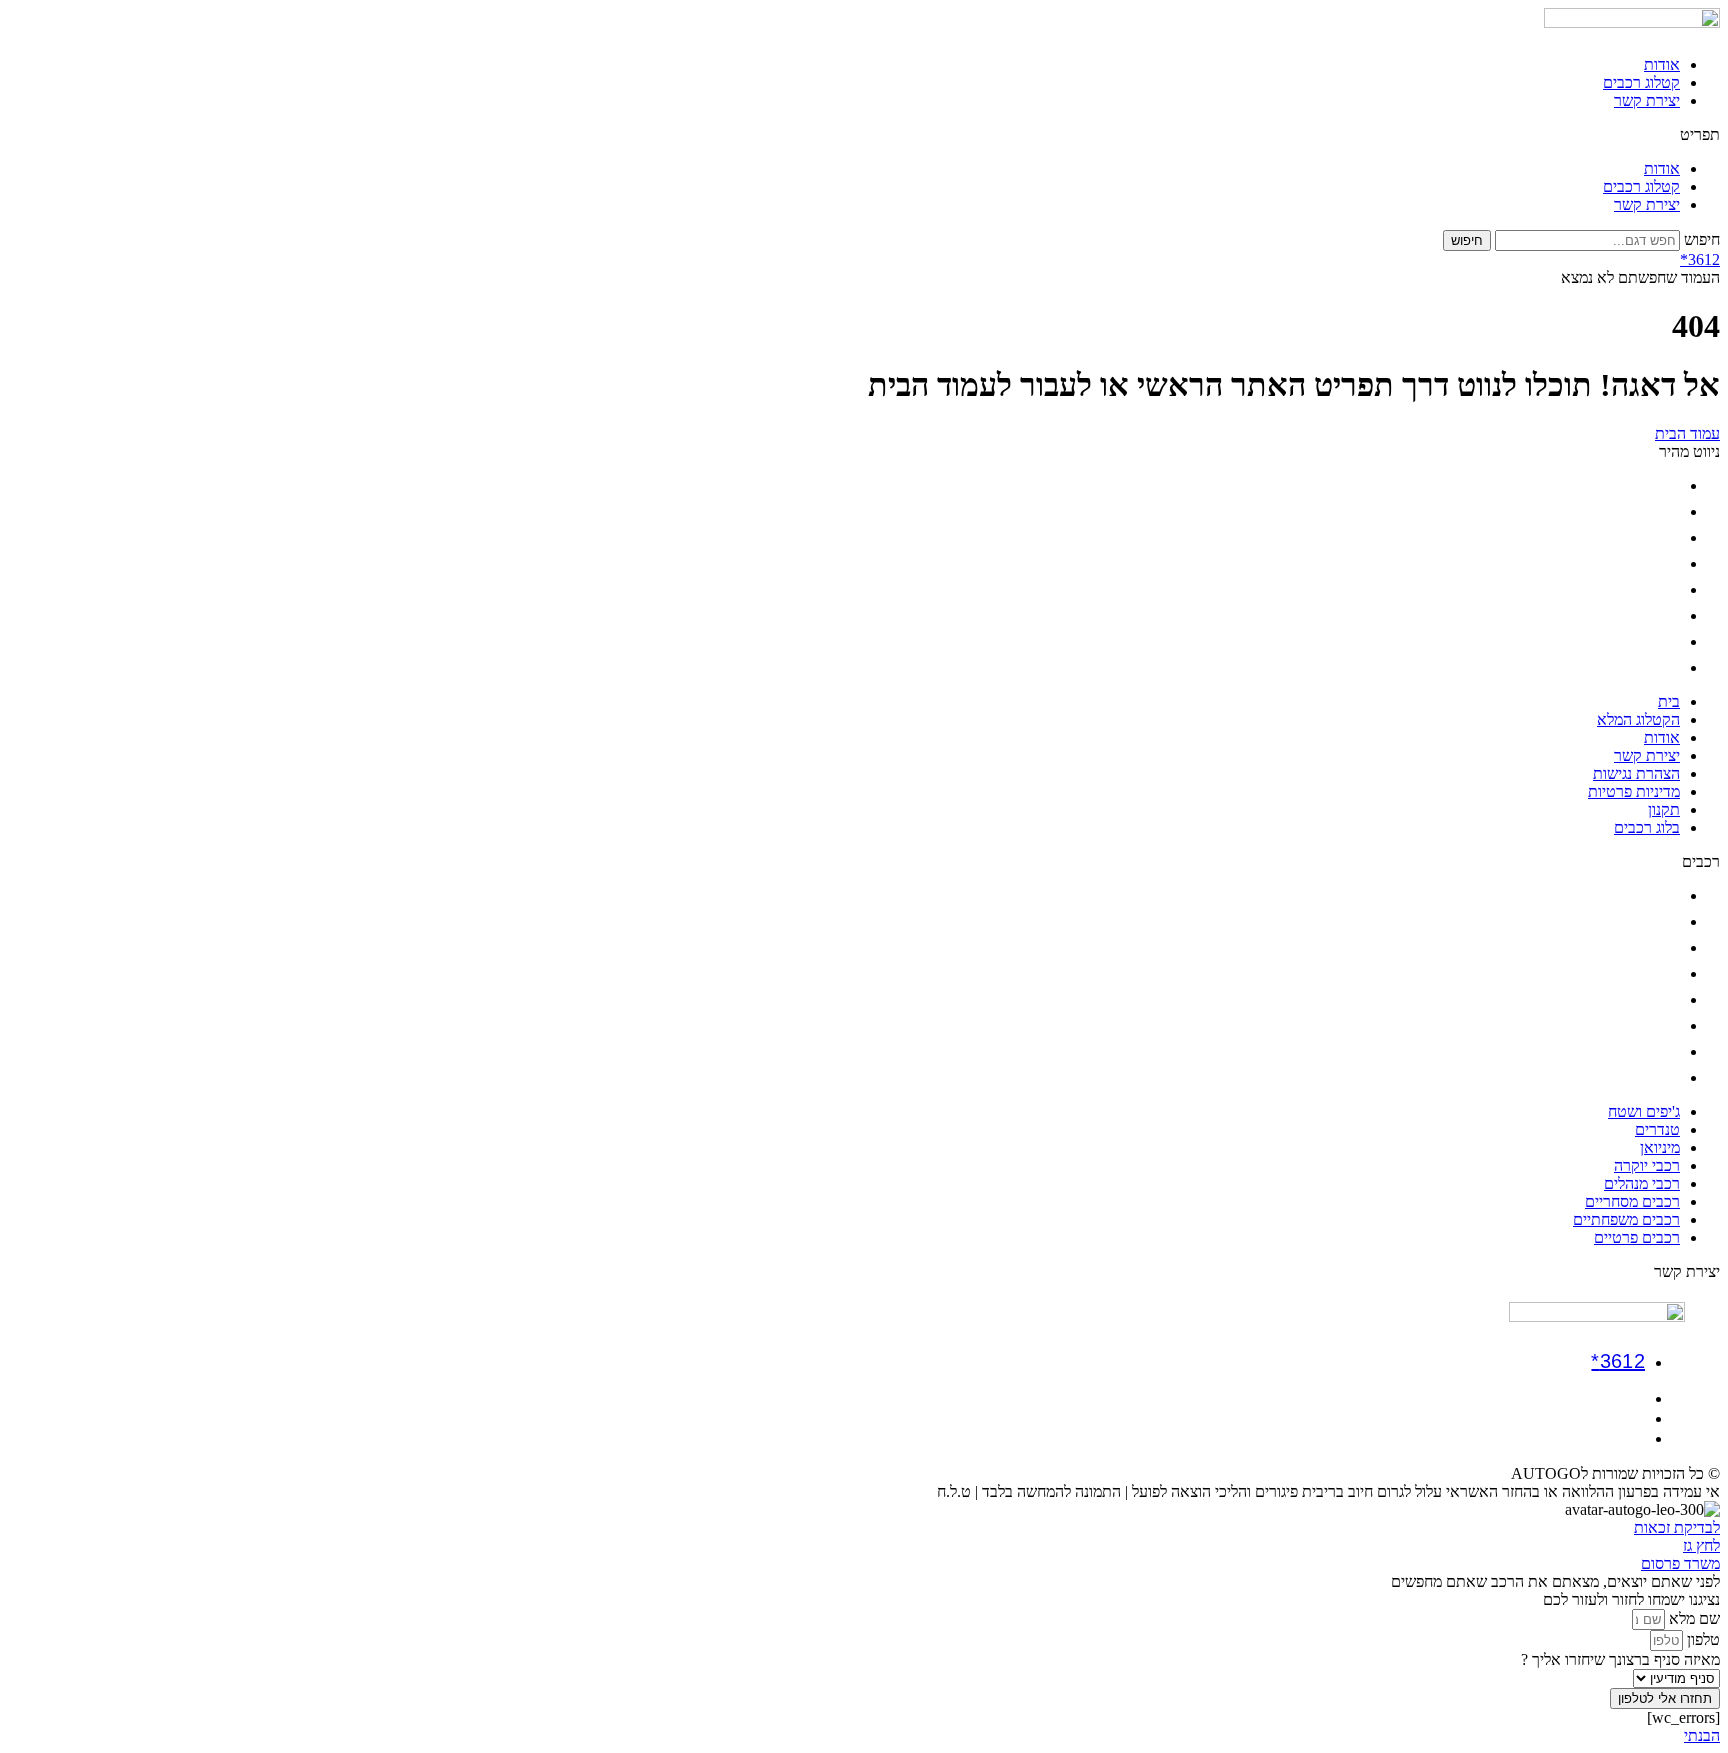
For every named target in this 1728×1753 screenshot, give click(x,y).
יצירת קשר (1647, 100)
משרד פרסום (1680, 1563)
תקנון (1664, 641)
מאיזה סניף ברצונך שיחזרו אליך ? (1620, 1659)
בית (1669, 485)
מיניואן (1660, 947)
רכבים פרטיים (1637, 1077)
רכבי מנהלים (1642, 999)
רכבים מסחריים (1632, 1025)
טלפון (1701, 1639)
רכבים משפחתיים (1626, 1051)
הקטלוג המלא (1638, 511)
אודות (1662, 64)
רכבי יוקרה (1647, 973)
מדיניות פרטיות (1634, 615)
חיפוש (1702, 239)
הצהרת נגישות (1636, 589)
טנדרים (1657, 921)
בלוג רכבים (1647, 667)
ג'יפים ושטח (1644, 895)
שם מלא (1692, 1618)
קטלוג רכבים (1641, 82)
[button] (864, 135)
